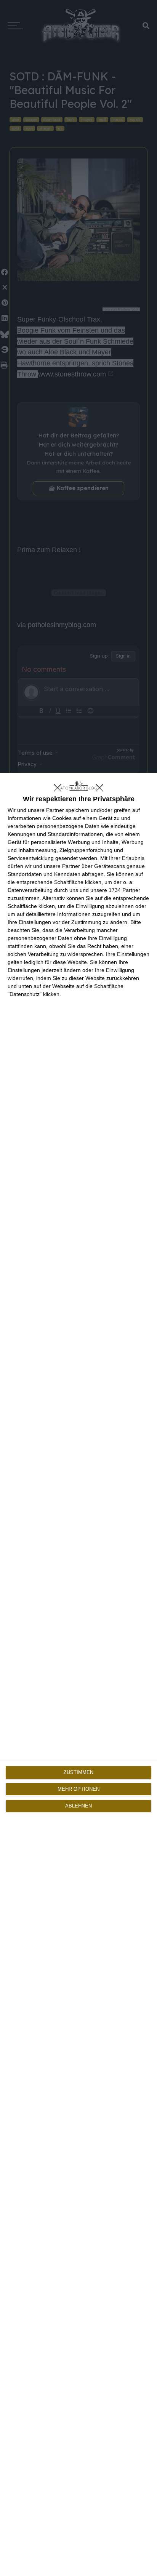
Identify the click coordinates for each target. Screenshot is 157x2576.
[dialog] (78, 1674)
